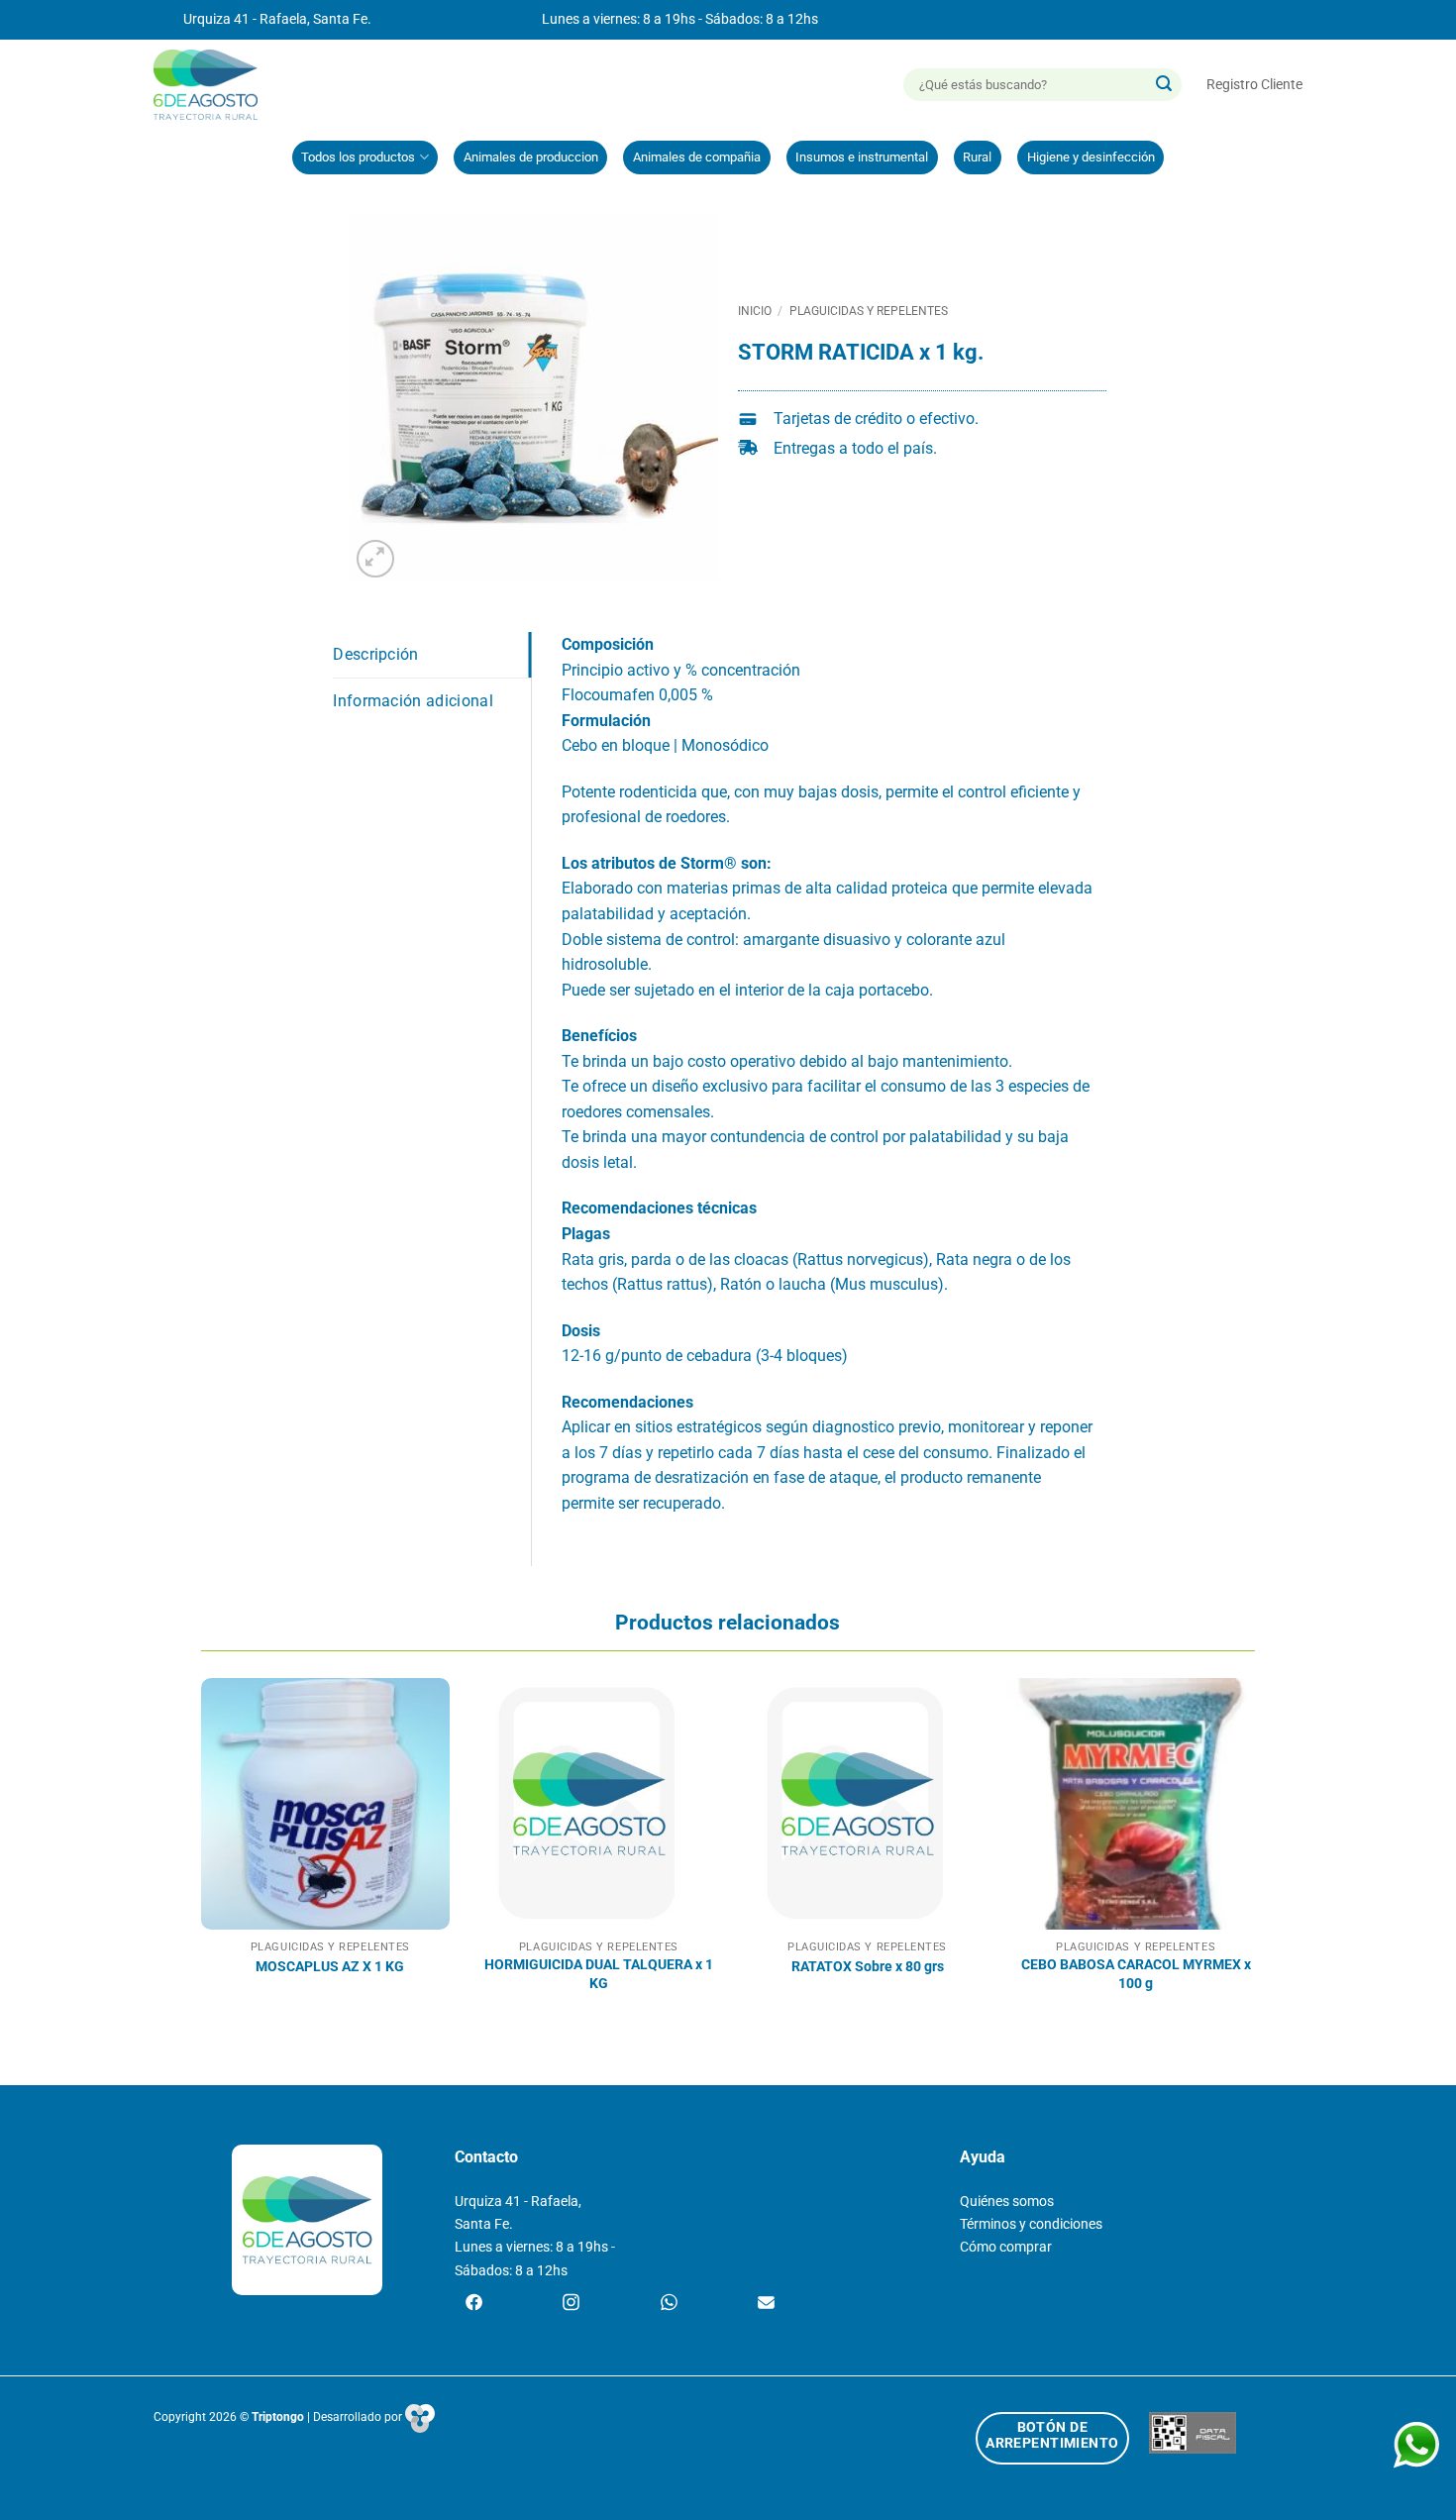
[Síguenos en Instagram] (571, 2304)
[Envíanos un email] (766, 2304)
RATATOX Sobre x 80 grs (868, 1967)
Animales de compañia (697, 157)
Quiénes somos (1007, 2202)
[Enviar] (1164, 85)
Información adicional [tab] (413, 701)
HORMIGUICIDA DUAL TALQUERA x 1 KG (599, 1974)
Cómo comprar (1006, 2247)
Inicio (755, 311)
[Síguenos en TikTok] (669, 2304)
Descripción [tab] (376, 654)
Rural (977, 157)
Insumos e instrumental (862, 157)
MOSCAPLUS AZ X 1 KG (330, 1967)
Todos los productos (358, 157)
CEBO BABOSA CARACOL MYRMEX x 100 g (1136, 1974)
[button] (1254, 85)
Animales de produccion (531, 157)
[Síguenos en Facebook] (474, 2304)
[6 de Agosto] (214, 85)
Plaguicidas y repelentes (869, 311)
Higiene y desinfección (1091, 157)
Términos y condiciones (1031, 2224)
